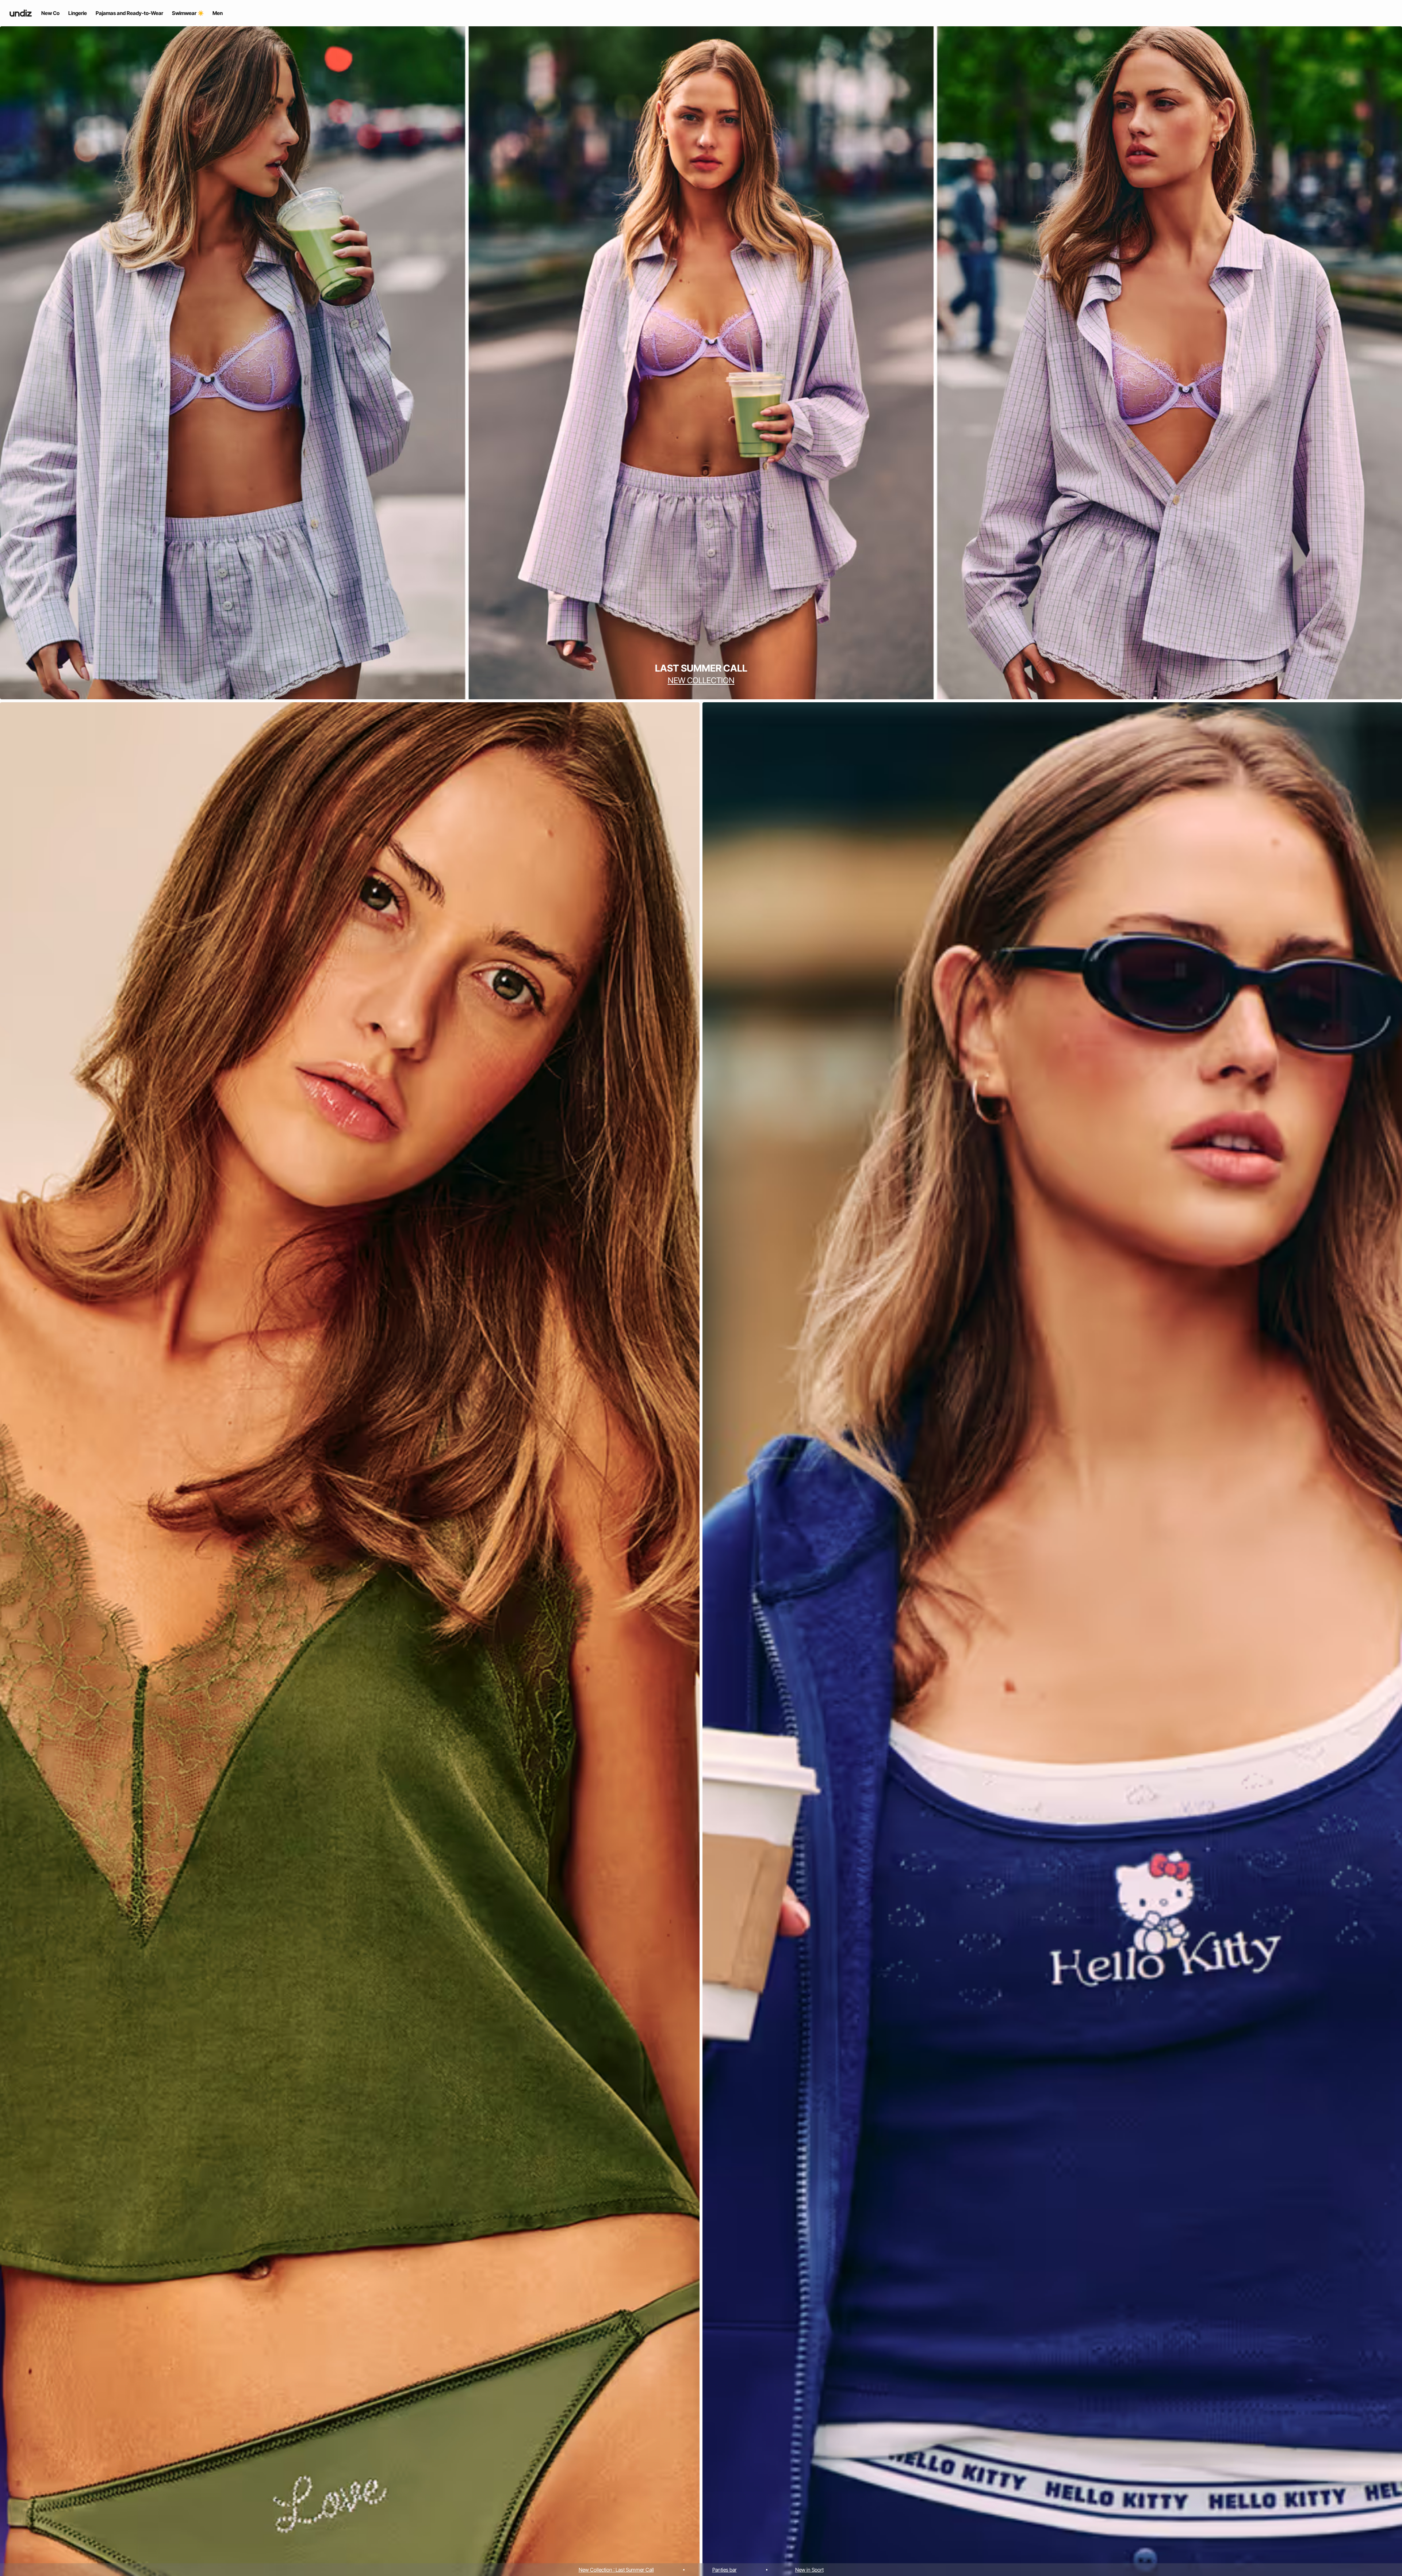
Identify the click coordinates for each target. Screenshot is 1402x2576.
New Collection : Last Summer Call (616, 2570)
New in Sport (809, 2570)
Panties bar (725, 2570)
